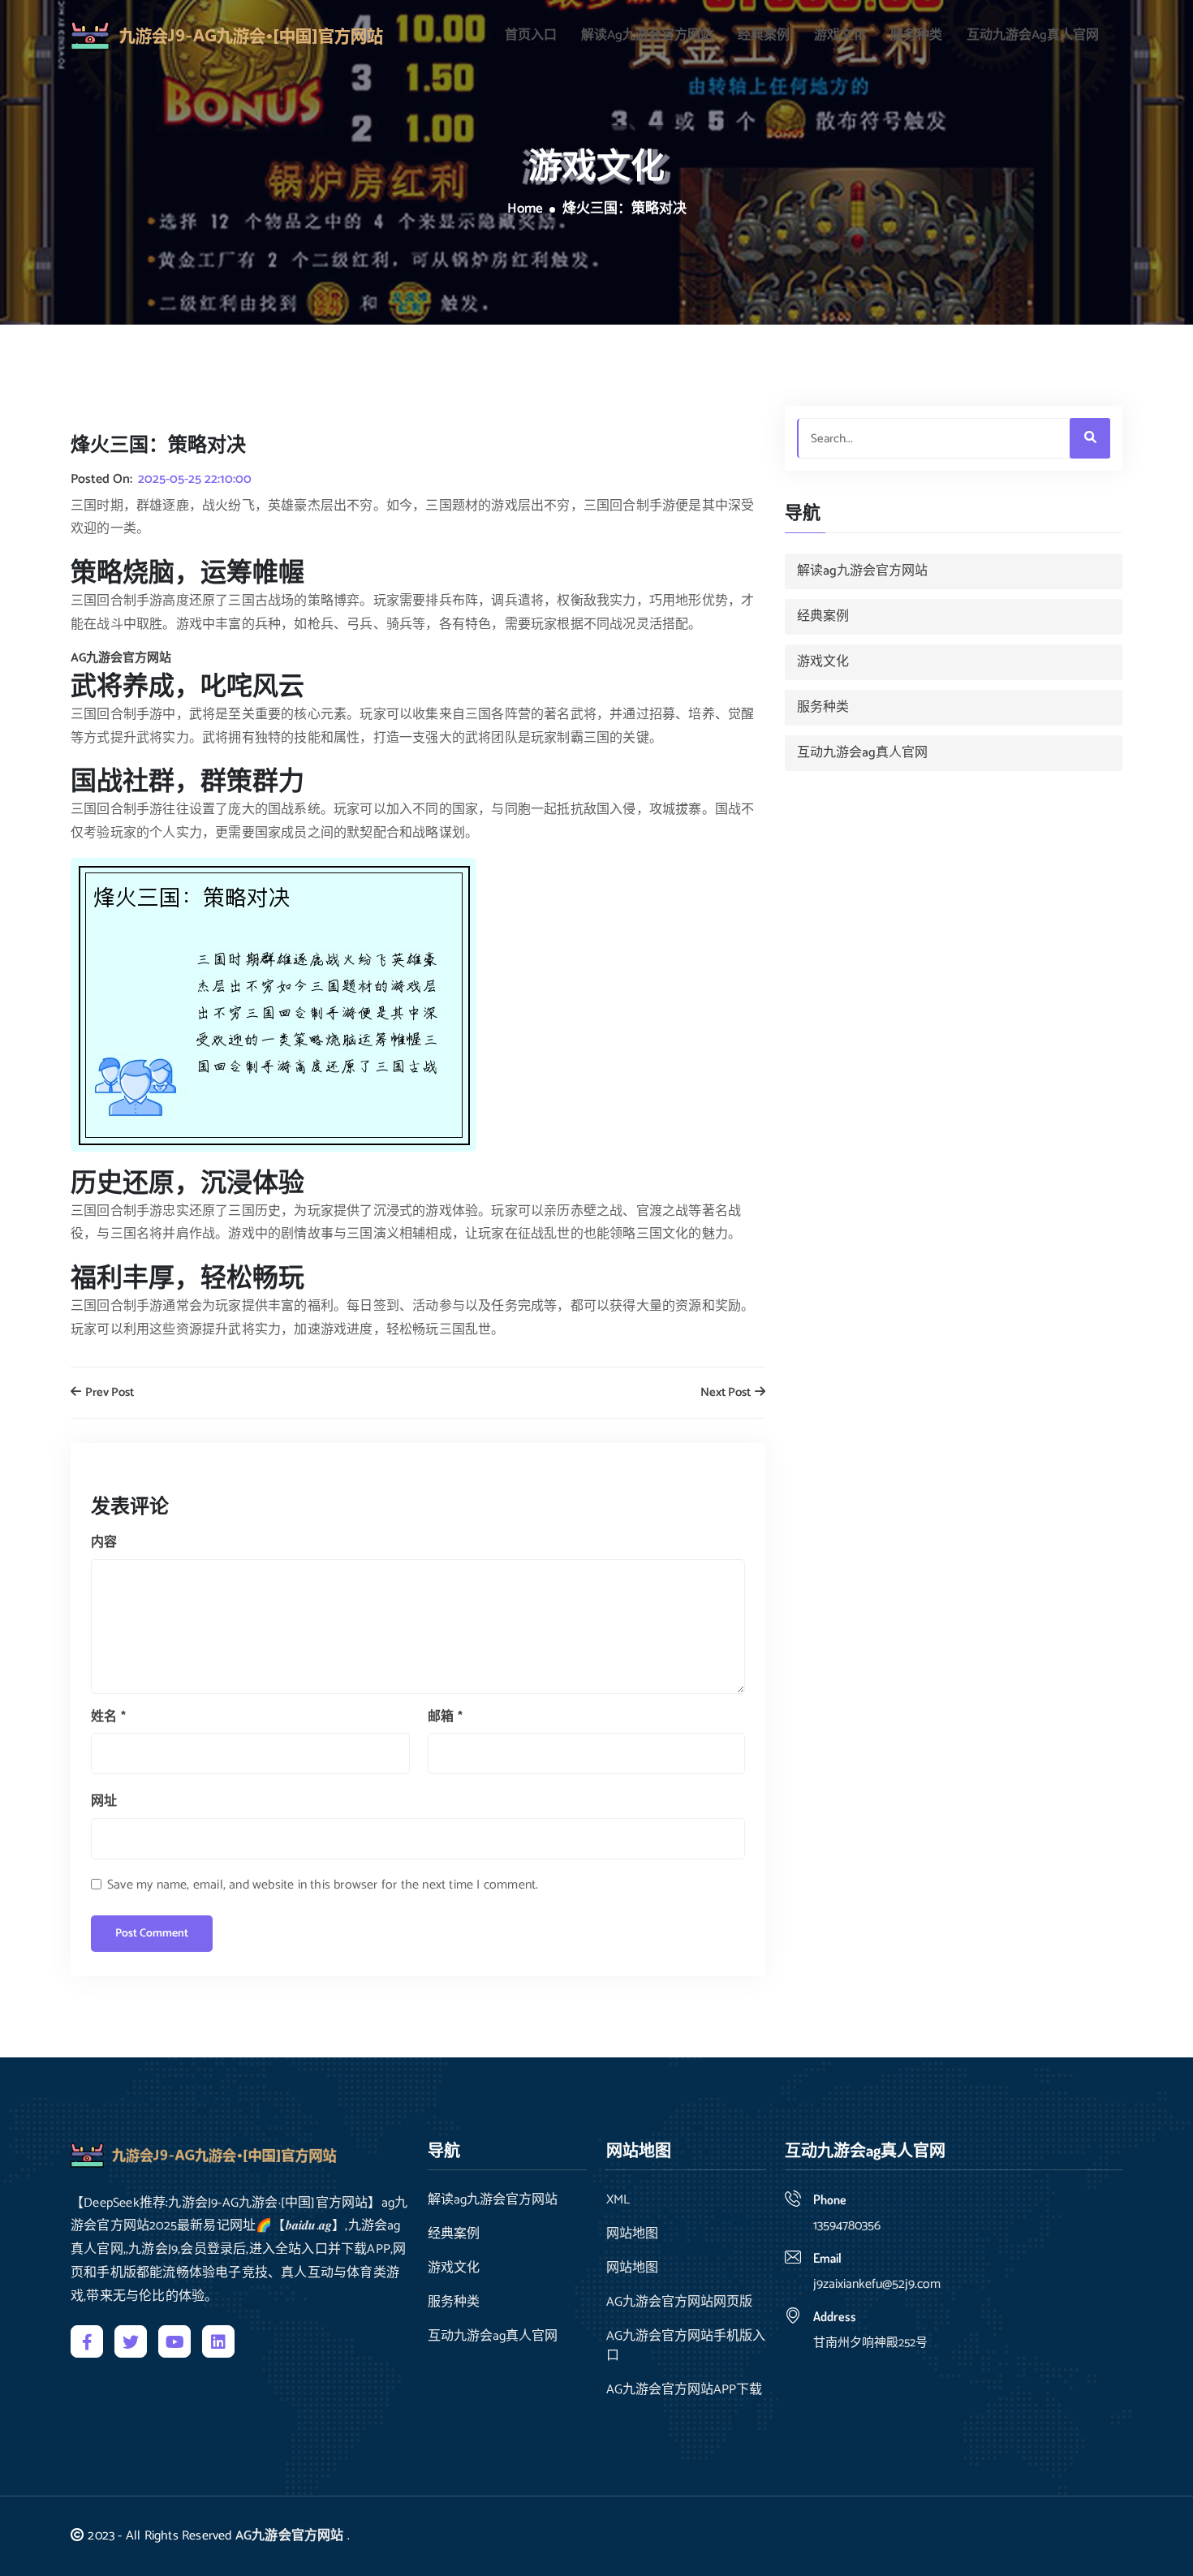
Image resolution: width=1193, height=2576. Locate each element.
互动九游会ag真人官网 (1033, 36)
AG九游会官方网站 (290, 2536)
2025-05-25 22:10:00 (195, 480)
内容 (104, 1542)
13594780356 (847, 2226)
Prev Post (108, 1393)
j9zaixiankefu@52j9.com (877, 2284)
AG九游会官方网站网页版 (679, 2302)
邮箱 (445, 1717)
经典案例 (764, 36)
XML (618, 2200)
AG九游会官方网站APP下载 (684, 2390)
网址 (104, 1801)
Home (525, 209)
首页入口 (531, 36)
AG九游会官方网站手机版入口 (686, 2346)
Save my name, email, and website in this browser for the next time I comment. (323, 1885)
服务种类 (916, 36)
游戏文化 (840, 36)
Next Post (727, 1393)
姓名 (108, 1717)
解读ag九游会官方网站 (647, 36)
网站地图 (632, 2234)
